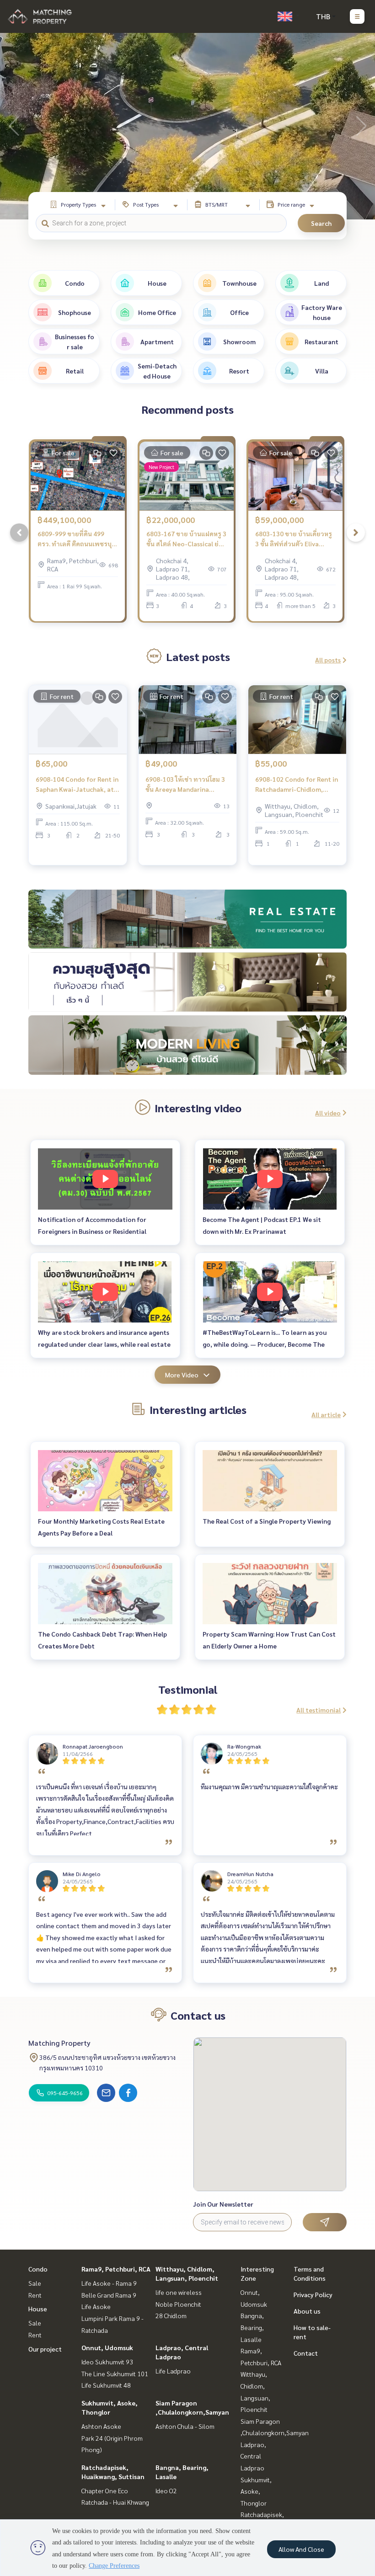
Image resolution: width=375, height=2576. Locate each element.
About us (307, 2311)
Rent (35, 2295)
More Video (182, 1375)
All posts (328, 660)
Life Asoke (96, 2306)
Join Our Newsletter (223, 2204)
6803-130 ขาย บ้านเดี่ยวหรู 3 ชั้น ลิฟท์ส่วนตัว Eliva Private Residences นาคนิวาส (294, 539)
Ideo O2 (166, 2491)
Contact (306, 2353)
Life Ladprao (173, 2371)
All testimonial (319, 1710)
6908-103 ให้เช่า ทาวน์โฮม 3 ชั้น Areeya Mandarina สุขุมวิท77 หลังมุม (185, 785)
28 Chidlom (171, 2315)
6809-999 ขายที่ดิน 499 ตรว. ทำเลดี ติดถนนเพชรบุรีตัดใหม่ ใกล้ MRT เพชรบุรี (76, 539)
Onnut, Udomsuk (107, 2347)
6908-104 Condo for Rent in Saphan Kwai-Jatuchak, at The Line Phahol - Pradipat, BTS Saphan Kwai (77, 785)
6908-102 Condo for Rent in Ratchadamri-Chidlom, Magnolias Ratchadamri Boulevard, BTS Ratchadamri (297, 785)
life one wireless (179, 2292)
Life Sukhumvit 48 (106, 2385)
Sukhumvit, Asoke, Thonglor (256, 2491)
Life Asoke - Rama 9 (109, 2283)
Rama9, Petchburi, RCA (116, 2269)
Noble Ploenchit (178, 2304)
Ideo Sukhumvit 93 (107, 2362)
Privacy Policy (313, 2294)
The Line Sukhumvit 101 (115, 2373)
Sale (35, 2283)
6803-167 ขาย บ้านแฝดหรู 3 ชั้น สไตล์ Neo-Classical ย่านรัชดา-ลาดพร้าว (186, 539)
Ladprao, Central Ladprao (253, 2456)
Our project (45, 2349)
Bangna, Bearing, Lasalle (252, 2327)
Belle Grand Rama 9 (109, 2295)
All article (326, 1414)
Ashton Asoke (101, 2426)
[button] (361, 126)
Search (321, 223)
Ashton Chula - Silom (185, 2426)
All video (328, 1113)
